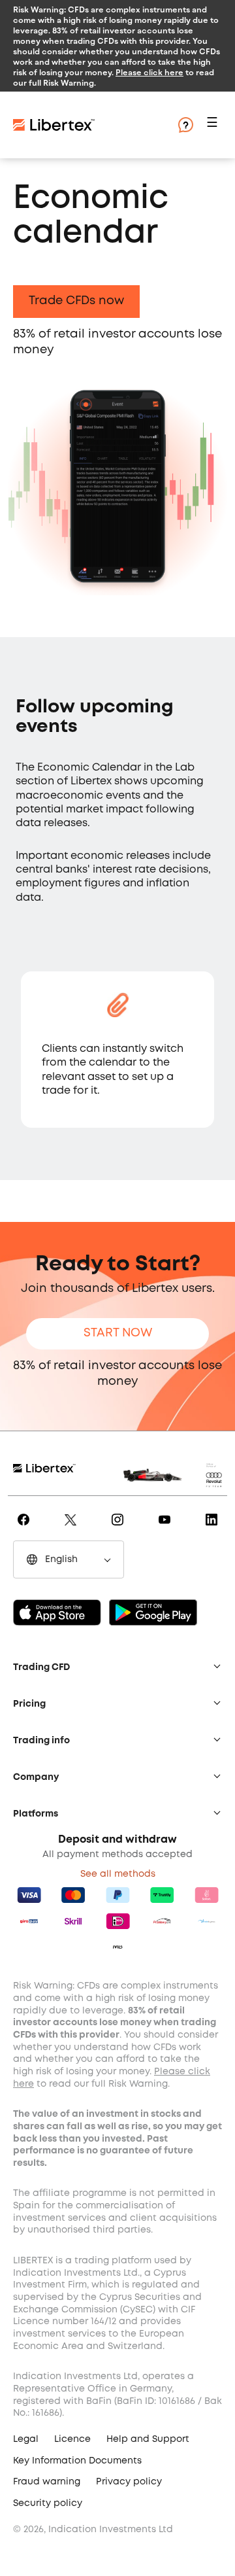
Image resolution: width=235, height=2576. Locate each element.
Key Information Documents (77, 2461)
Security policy (48, 2503)
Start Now (118, 1333)
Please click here (149, 72)
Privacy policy (129, 2482)
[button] (214, 125)
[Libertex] (91, 125)
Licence (72, 2439)
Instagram (120, 1529)
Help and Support (148, 2439)
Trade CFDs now (76, 301)
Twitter (73, 1529)
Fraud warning (47, 2482)
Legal (26, 2439)
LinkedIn (214, 1529)
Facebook (26, 1529)
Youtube (167, 1529)
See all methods (118, 1874)
